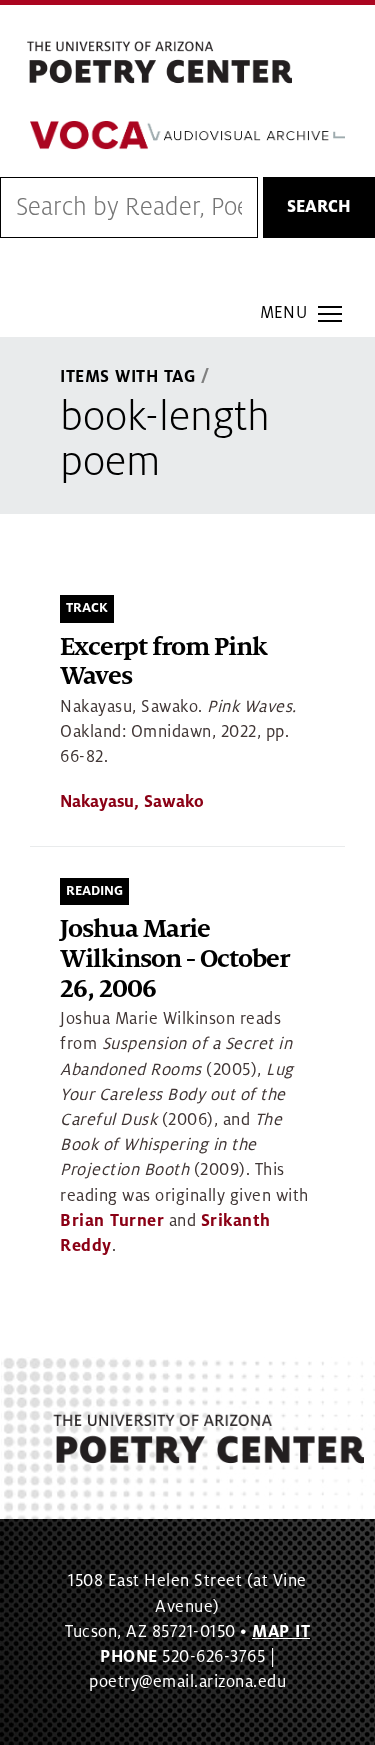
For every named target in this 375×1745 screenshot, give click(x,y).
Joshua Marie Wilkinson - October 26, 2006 (174, 959)
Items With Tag (128, 377)
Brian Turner (112, 1221)
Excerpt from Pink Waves (163, 662)
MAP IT (281, 1632)
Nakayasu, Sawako (132, 802)
